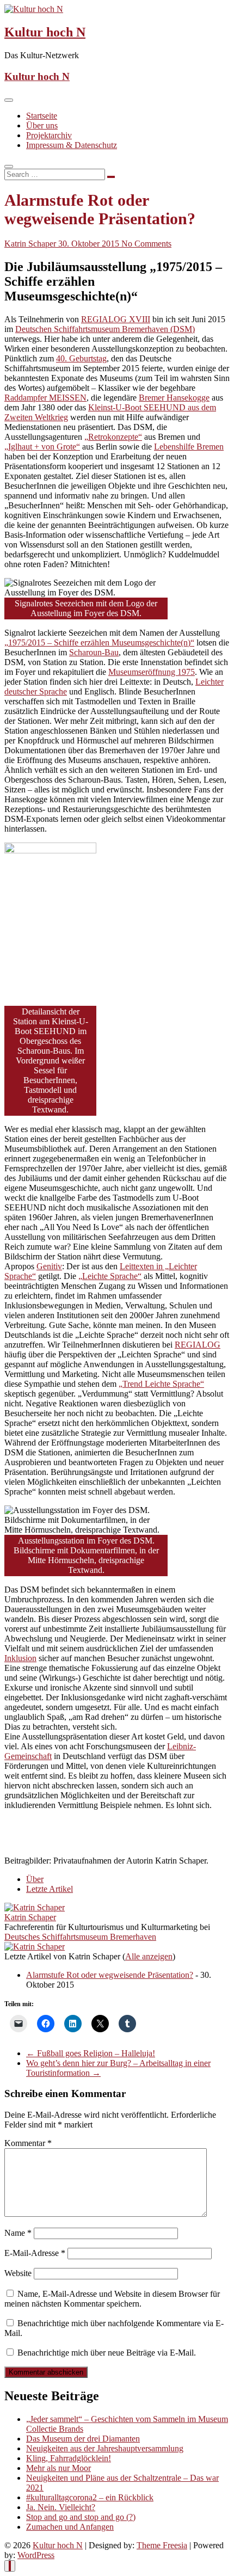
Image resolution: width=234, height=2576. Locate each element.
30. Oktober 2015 (90, 244)
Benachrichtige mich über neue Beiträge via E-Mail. (107, 2353)
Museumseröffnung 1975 (152, 672)
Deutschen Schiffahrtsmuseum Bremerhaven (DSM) (105, 329)
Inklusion (20, 1658)
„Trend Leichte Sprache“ (161, 1384)
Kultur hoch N (45, 32)
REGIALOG (198, 1345)
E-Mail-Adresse (35, 2253)
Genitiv (49, 1266)
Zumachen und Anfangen (70, 2527)
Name (18, 2233)
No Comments (146, 244)
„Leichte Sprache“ (110, 1276)
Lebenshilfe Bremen (189, 447)
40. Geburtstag (81, 358)
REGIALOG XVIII (116, 319)
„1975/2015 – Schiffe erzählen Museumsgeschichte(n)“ (99, 643)
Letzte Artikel (50, 1889)
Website (18, 2273)
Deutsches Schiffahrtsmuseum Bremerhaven (80, 1937)
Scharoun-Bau (94, 652)
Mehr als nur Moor (59, 2468)
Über (35, 1879)
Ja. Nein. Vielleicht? (61, 2507)
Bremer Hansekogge (174, 398)
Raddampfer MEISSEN (45, 398)
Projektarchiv (49, 135)
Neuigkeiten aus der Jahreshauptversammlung (105, 2448)
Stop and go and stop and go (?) (81, 2517)
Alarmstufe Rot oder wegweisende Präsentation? (110, 1975)
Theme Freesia (162, 2545)
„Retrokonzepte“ (113, 437)
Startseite (42, 116)
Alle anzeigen (149, 1956)
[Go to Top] (10, 2566)
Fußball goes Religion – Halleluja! (91, 2053)
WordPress (36, 2555)
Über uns (42, 125)
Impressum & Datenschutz (72, 145)
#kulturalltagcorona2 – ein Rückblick (90, 2497)
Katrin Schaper (31, 244)
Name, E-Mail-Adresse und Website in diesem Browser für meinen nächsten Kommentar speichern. (112, 2299)
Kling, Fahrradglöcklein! (69, 2458)
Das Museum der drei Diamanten (83, 2439)
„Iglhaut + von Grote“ (42, 447)
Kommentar (28, 2143)
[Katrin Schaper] (35, 1907)
